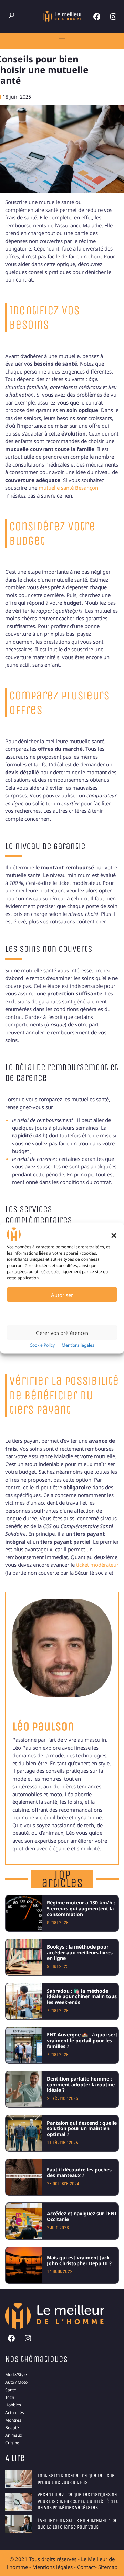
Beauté (12, 2428)
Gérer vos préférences (62, 1332)
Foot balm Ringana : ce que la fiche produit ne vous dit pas (76, 2479)
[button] (114, 1235)
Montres (13, 2420)
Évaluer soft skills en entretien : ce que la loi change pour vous (77, 2524)
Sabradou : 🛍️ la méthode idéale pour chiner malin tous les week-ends (82, 1997)
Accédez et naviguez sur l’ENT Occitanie (82, 2216)
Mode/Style (16, 2375)
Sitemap (108, 2567)
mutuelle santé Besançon (68, 488)
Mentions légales (78, 1345)
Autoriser (62, 1295)
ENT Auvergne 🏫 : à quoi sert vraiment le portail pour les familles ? (82, 2040)
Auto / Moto (16, 2382)
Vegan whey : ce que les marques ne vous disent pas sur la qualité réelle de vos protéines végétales (78, 2501)
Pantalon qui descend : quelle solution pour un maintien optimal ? (82, 2129)
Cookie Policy (42, 1345)
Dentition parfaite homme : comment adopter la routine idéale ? (81, 2084)
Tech (10, 2397)
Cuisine (12, 2443)
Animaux (14, 2435)
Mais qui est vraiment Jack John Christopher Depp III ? (79, 2260)
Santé (11, 2390)
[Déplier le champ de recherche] (12, 15)
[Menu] (62, 41)
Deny (62, 1313)
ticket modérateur (97, 1565)
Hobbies (13, 2405)
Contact (86, 2567)
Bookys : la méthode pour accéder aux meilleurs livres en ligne (80, 1953)
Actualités (15, 2413)
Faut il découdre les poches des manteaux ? (79, 2173)
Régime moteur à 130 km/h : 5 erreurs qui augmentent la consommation (81, 1908)
